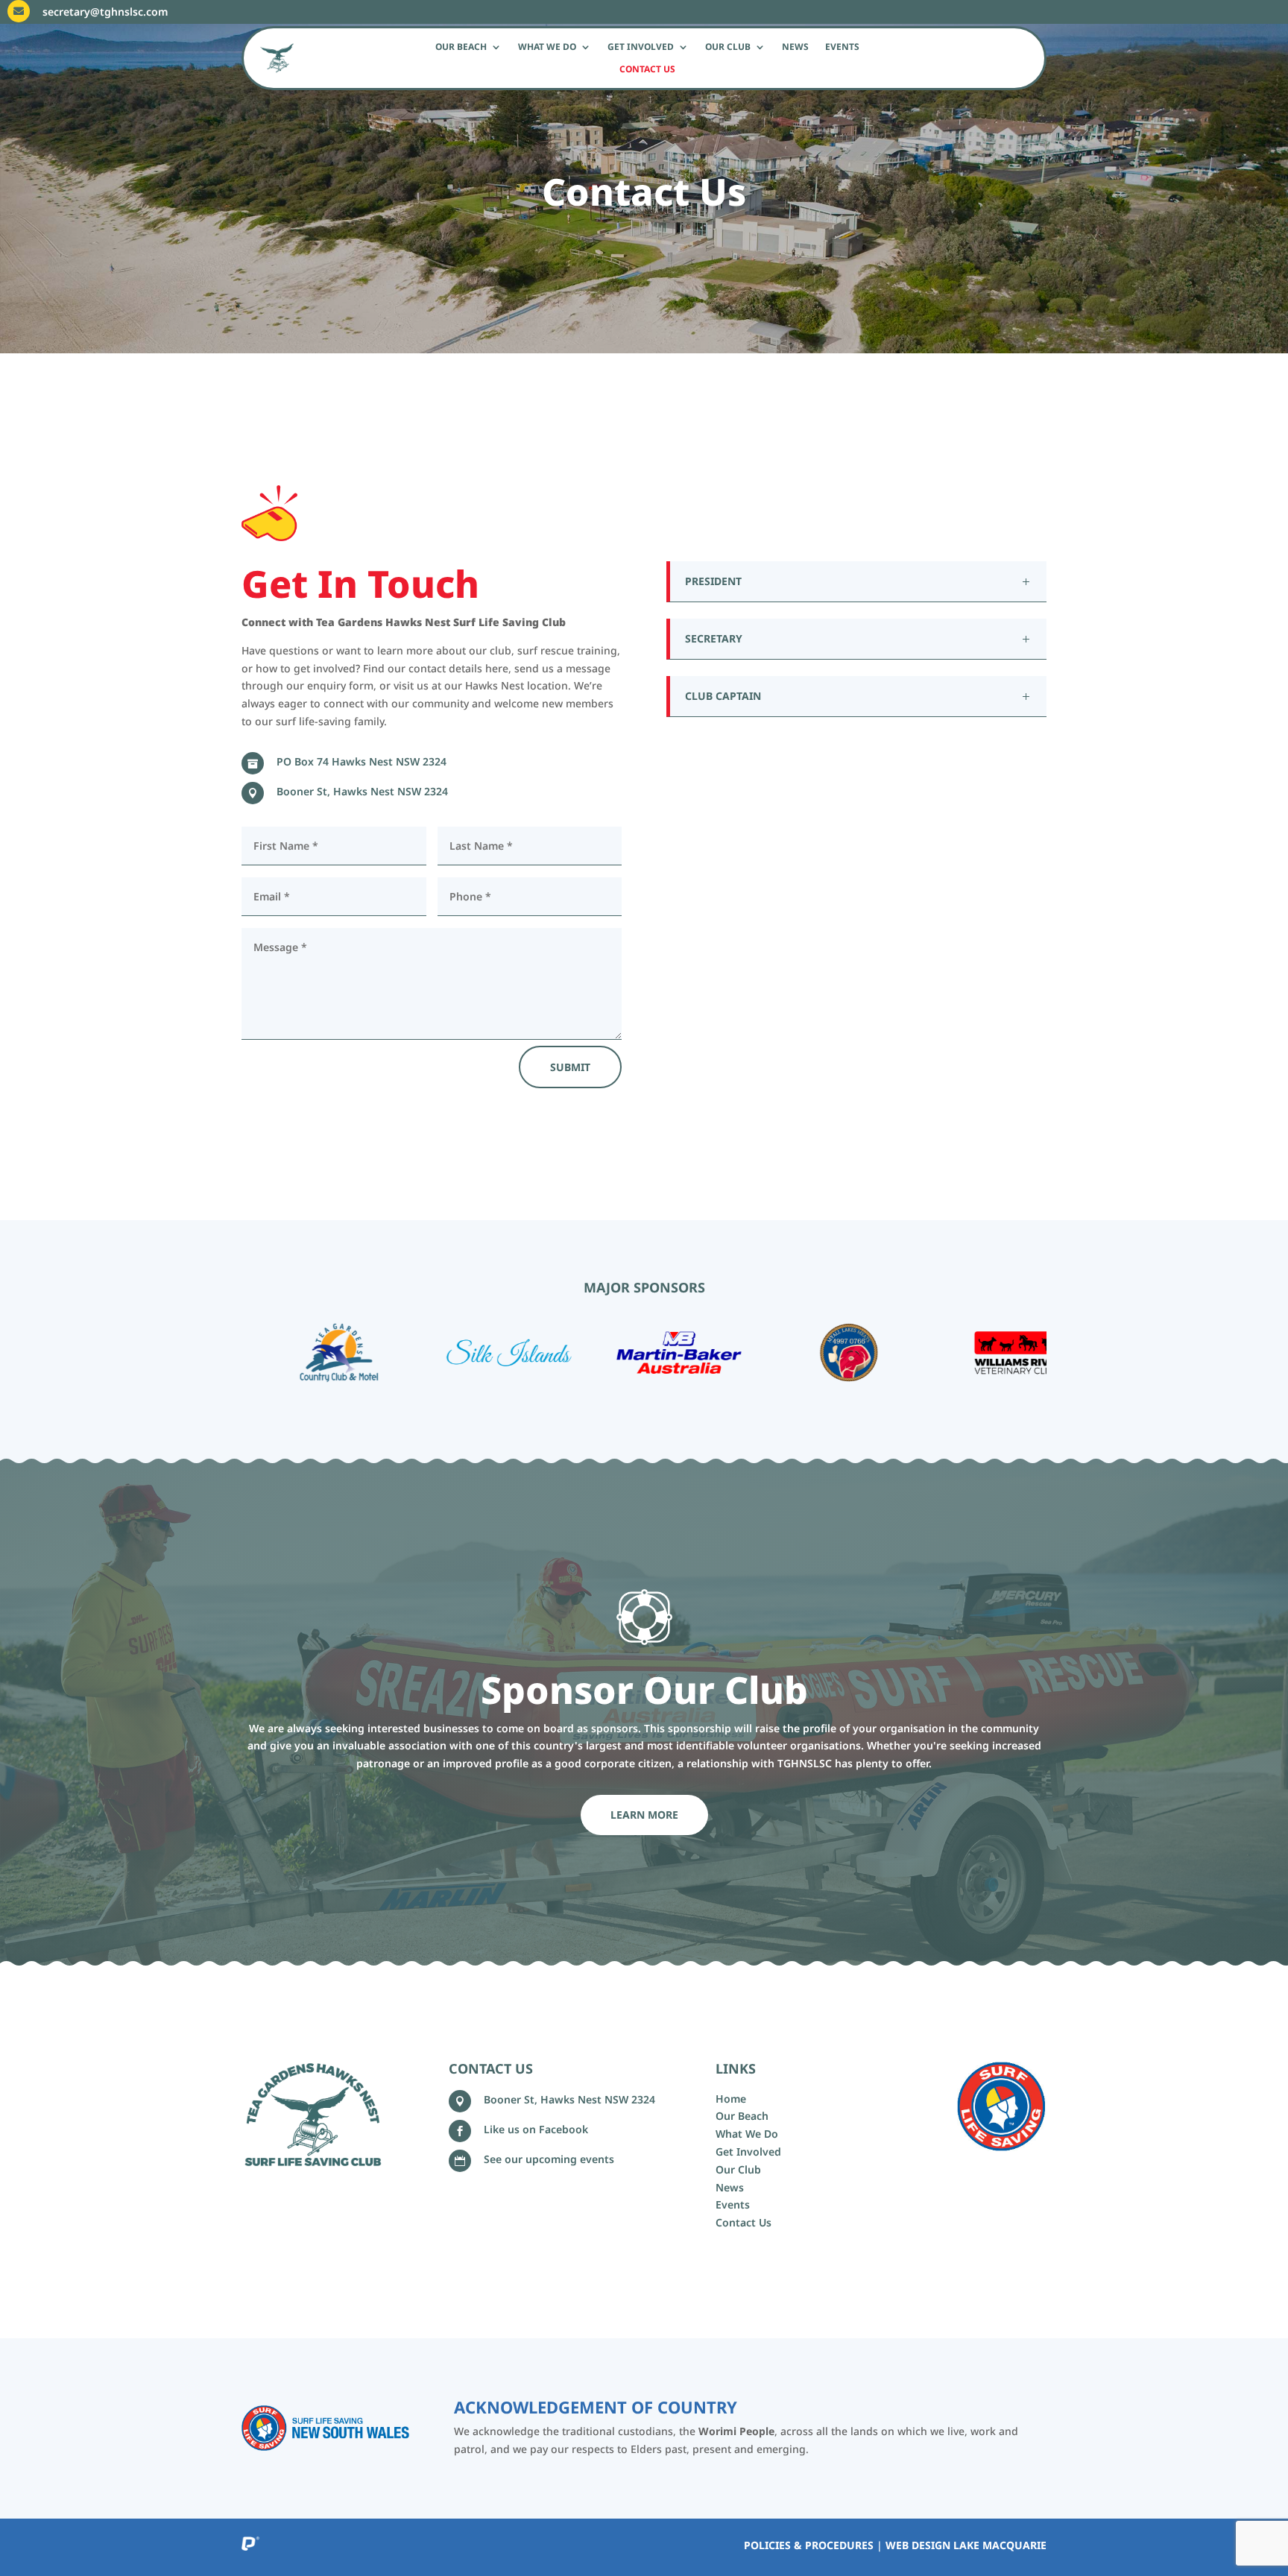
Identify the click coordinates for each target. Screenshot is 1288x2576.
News (795, 47)
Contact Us (647, 70)
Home (731, 2099)
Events (842, 47)
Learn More (644, 1815)
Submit (570, 1067)
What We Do (547, 47)
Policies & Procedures (809, 2545)
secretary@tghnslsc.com (105, 12)
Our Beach (461, 47)
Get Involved (641, 47)
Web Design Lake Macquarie (966, 2545)
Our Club (728, 47)
